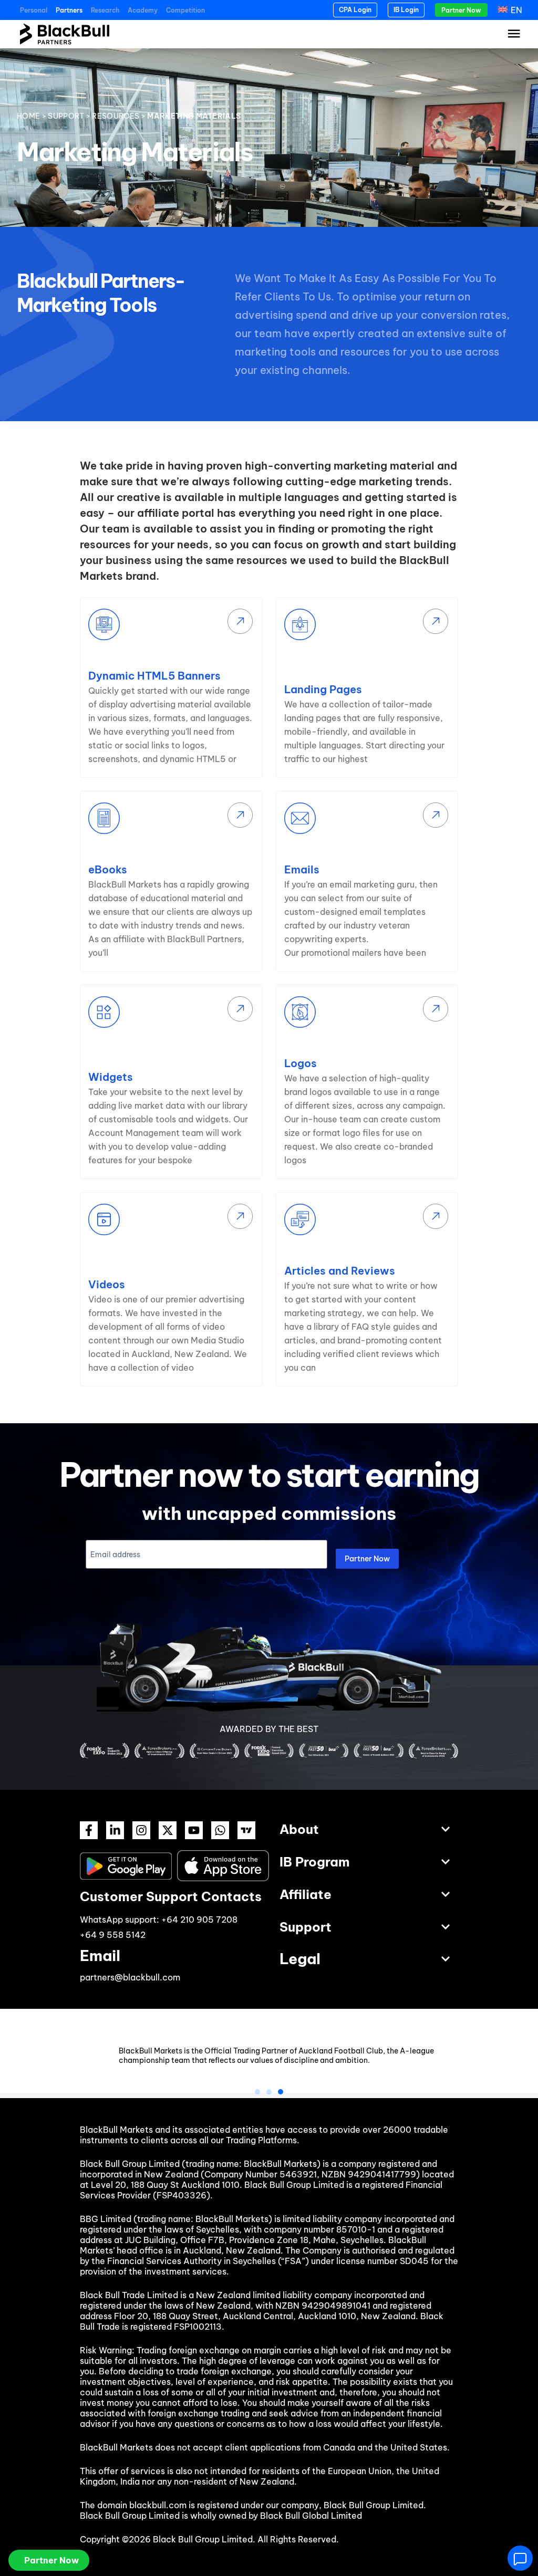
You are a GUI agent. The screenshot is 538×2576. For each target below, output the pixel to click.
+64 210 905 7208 (199, 1920)
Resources (116, 116)
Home (28, 116)
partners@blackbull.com (130, 1977)
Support (66, 116)
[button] (257, 2092)
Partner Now (367, 1559)
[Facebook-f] (89, 1830)
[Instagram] (141, 1830)
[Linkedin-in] (115, 1830)
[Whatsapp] (220, 1830)
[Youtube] (194, 1830)
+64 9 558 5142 (113, 1935)
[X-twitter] (168, 1830)
